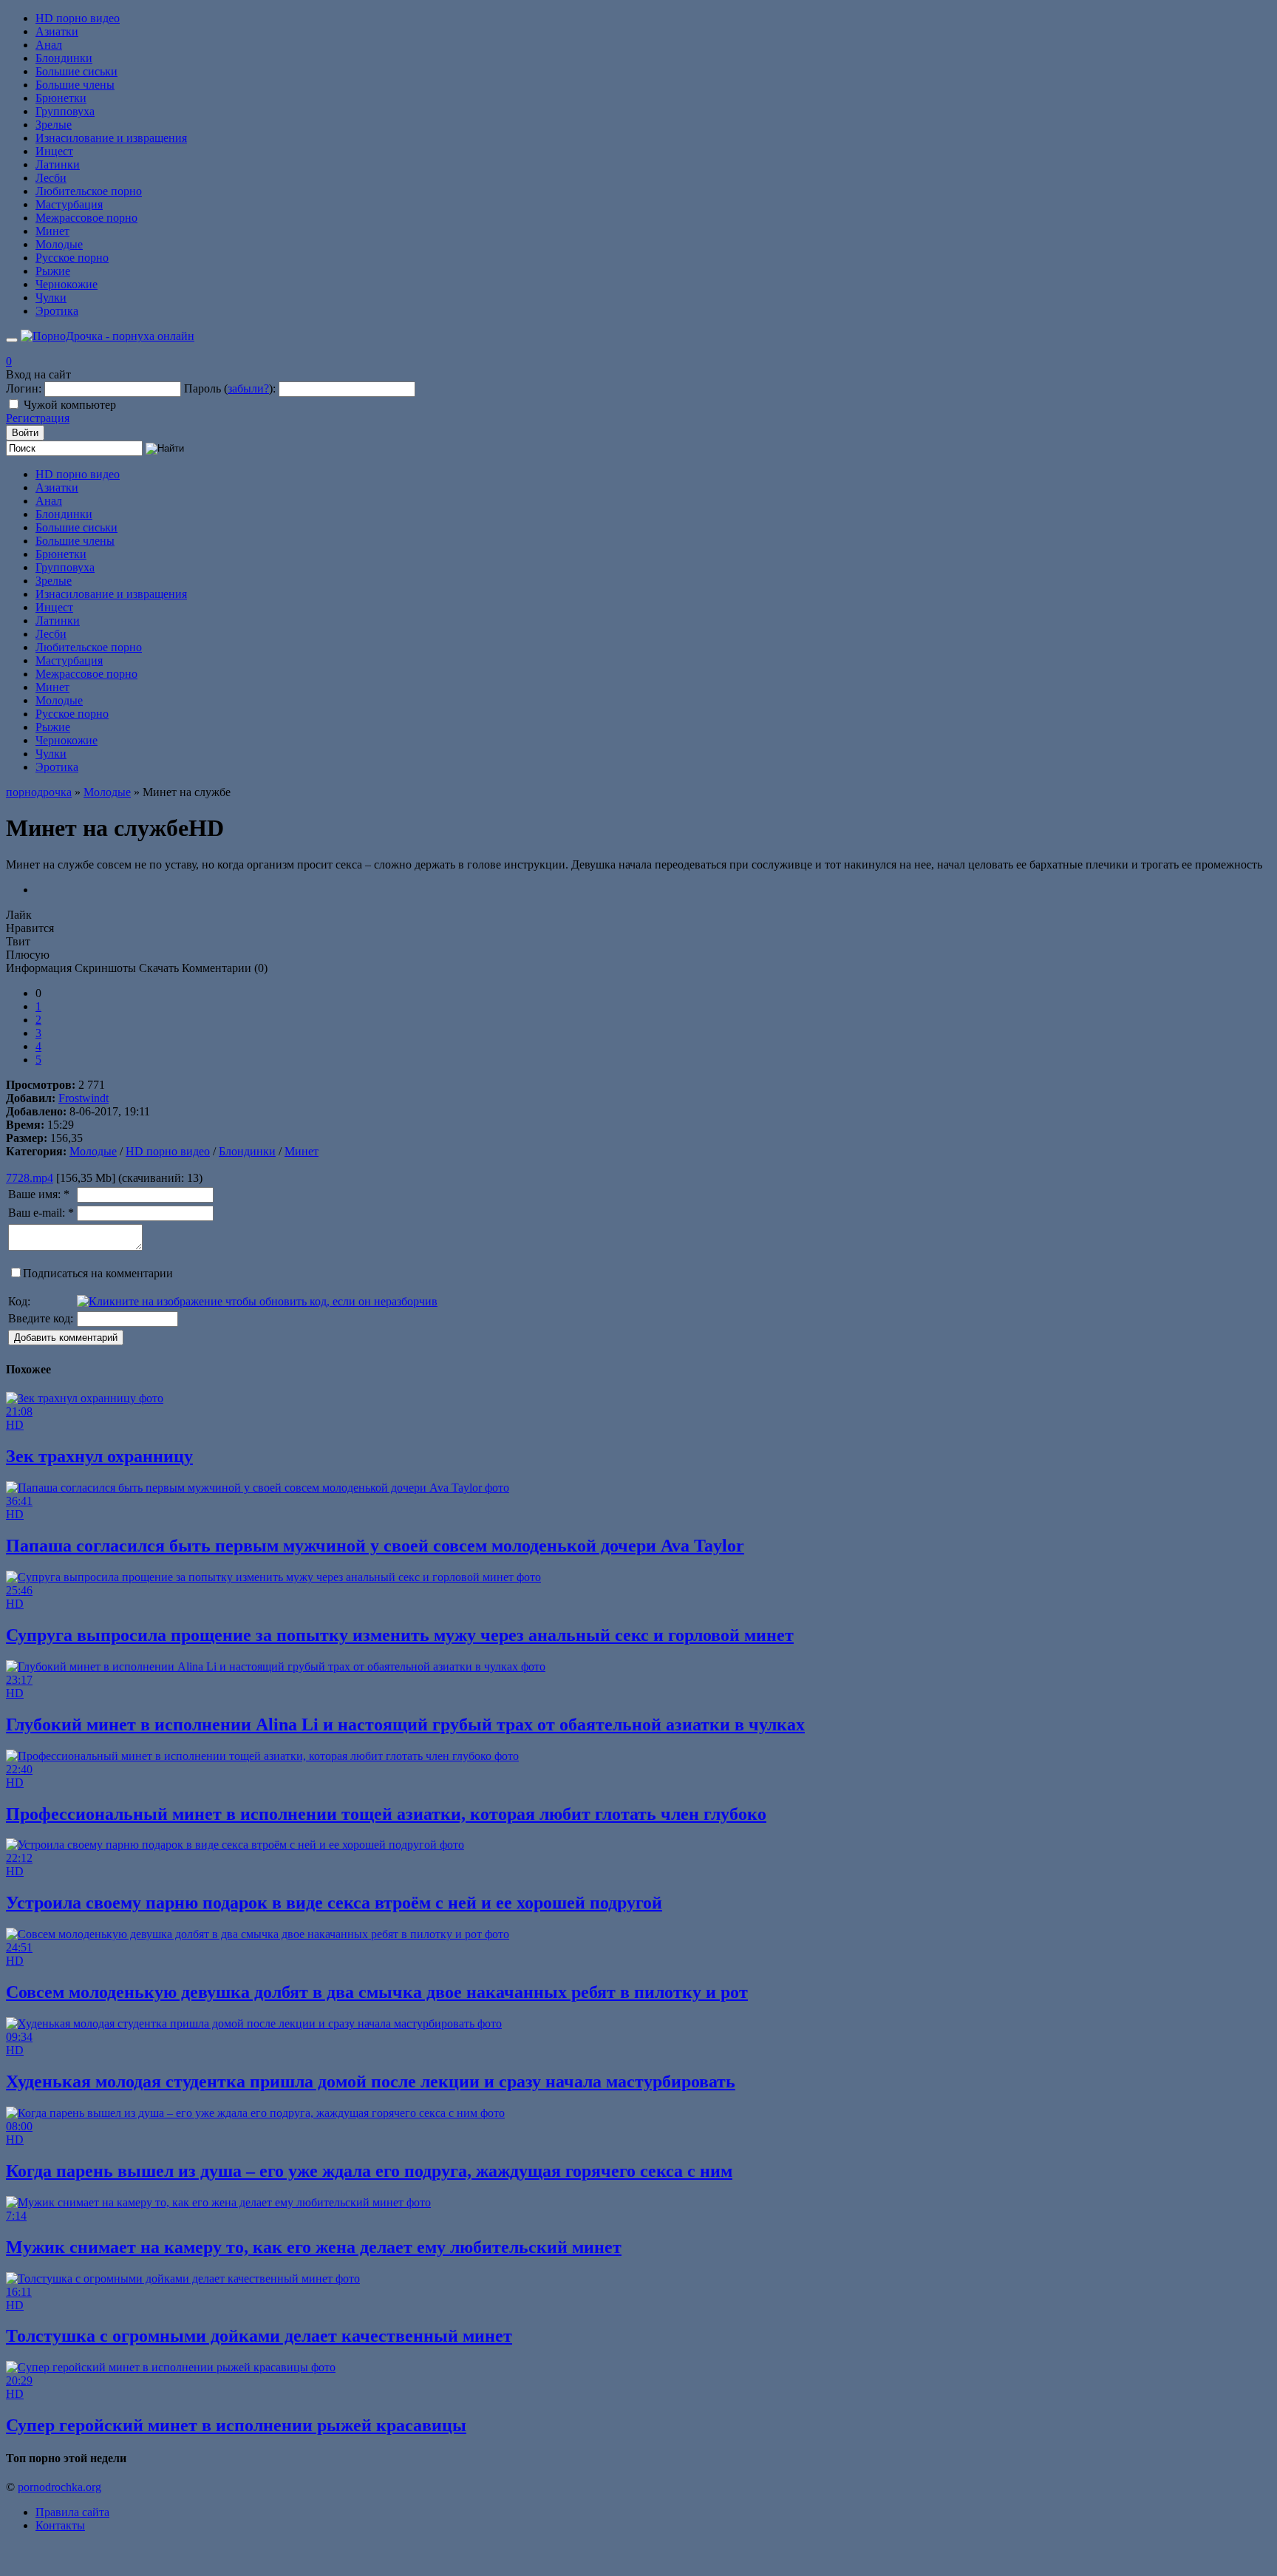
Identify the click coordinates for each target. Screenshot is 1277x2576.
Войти (25, 433)
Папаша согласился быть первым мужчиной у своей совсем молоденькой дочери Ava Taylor (375, 1546)
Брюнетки (61, 98)
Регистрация (38, 418)
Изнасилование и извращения (111, 138)
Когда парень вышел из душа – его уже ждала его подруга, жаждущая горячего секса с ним (369, 2171)
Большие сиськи (76, 71)
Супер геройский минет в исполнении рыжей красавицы (236, 2425)
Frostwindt (84, 1098)
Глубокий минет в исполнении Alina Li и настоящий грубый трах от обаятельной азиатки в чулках (405, 1724)
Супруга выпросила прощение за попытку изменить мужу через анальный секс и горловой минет (400, 1635)
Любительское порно (89, 191)
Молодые (59, 244)
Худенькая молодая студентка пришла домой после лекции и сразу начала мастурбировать (371, 2081)
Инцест (54, 151)
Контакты (60, 2525)
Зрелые (54, 125)
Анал (49, 45)
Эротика (57, 311)
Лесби (51, 178)
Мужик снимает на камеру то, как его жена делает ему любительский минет (314, 2247)
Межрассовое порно (86, 218)
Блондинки (64, 58)
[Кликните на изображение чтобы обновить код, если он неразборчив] (257, 1301)
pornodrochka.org (59, 2487)
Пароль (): (230, 388)
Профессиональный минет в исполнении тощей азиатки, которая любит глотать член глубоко (386, 1814)
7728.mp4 (30, 1178)
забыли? (248, 388)
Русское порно (72, 258)
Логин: (24, 388)
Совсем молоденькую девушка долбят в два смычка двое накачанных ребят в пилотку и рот (377, 1992)
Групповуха (65, 111)
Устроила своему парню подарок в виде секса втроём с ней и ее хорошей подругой (334, 1903)
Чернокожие (67, 284)
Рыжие (53, 271)
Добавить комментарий (66, 1338)
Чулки (51, 298)
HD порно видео (78, 18)
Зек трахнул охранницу (99, 1456)
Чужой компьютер (70, 405)
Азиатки (57, 31)
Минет (52, 231)
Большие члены (75, 85)
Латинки (58, 164)
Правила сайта (72, 2512)
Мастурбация (69, 204)
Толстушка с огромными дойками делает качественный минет (259, 2336)
